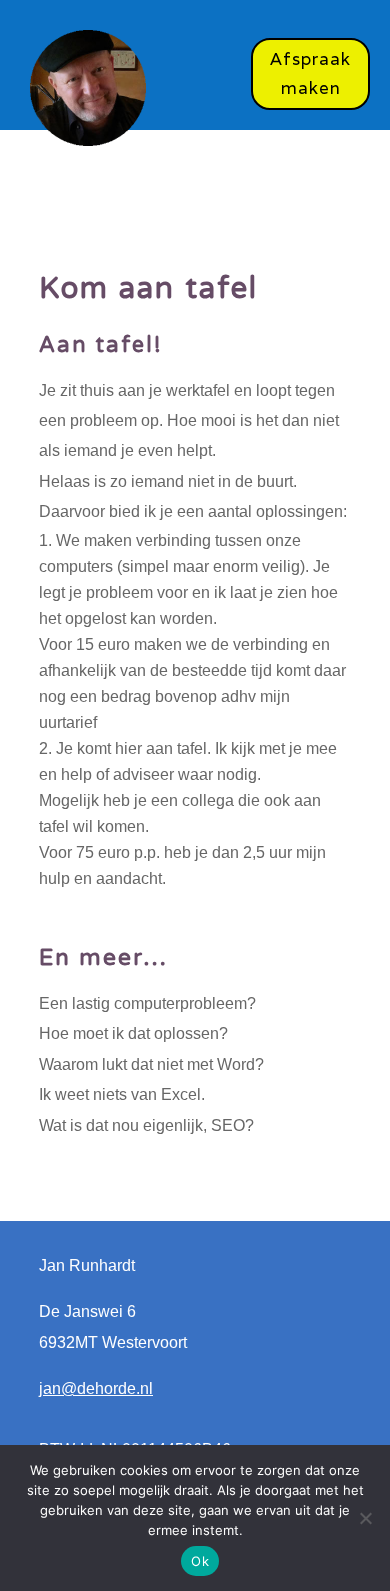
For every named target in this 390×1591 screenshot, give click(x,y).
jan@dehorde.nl (96, 1388)
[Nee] (365, 1518)
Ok (200, 1561)
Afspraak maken (310, 73)
